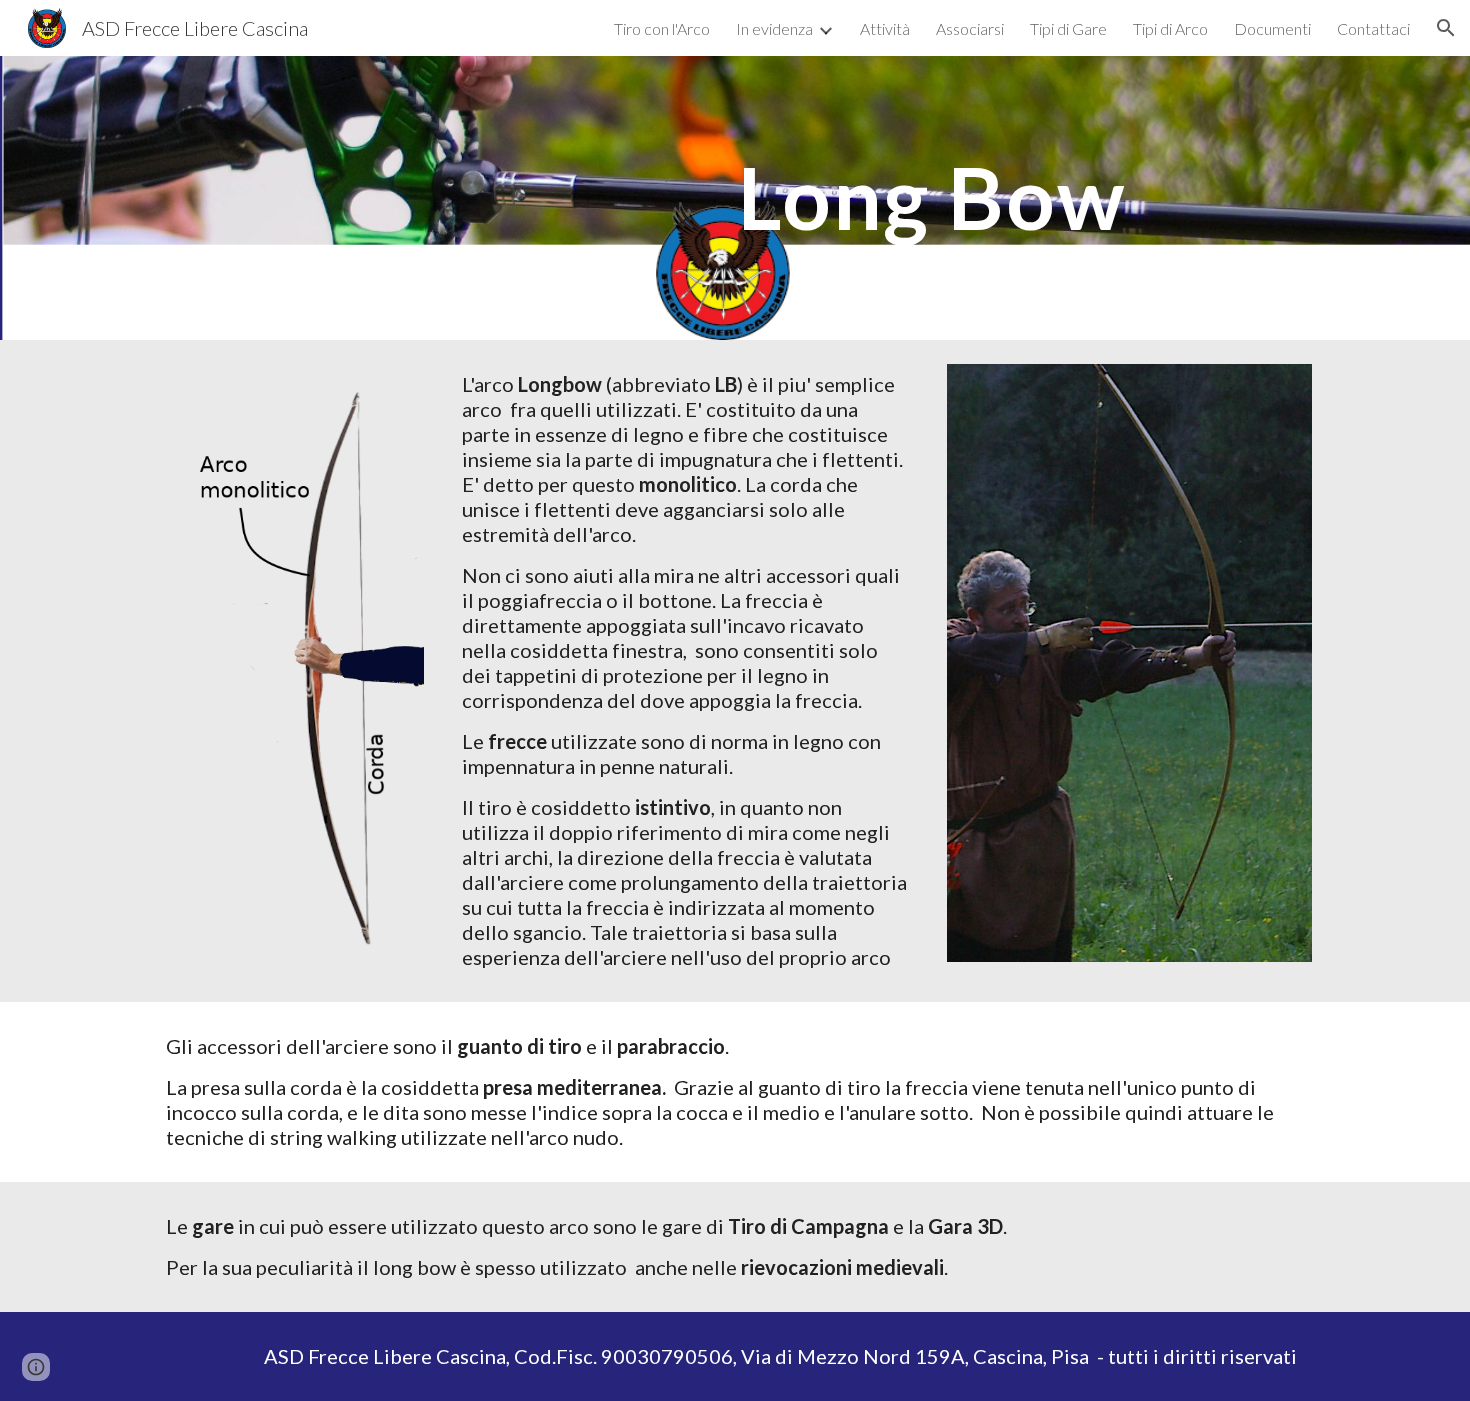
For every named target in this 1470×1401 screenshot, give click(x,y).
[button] (1446, 28)
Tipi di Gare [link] (1068, 28)
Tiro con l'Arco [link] (662, 28)
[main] (932, 197)
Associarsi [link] (970, 28)
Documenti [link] (1272, 28)
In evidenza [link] (774, 28)
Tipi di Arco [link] (1170, 28)
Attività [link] (885, 28)
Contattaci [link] (1373, 28)
